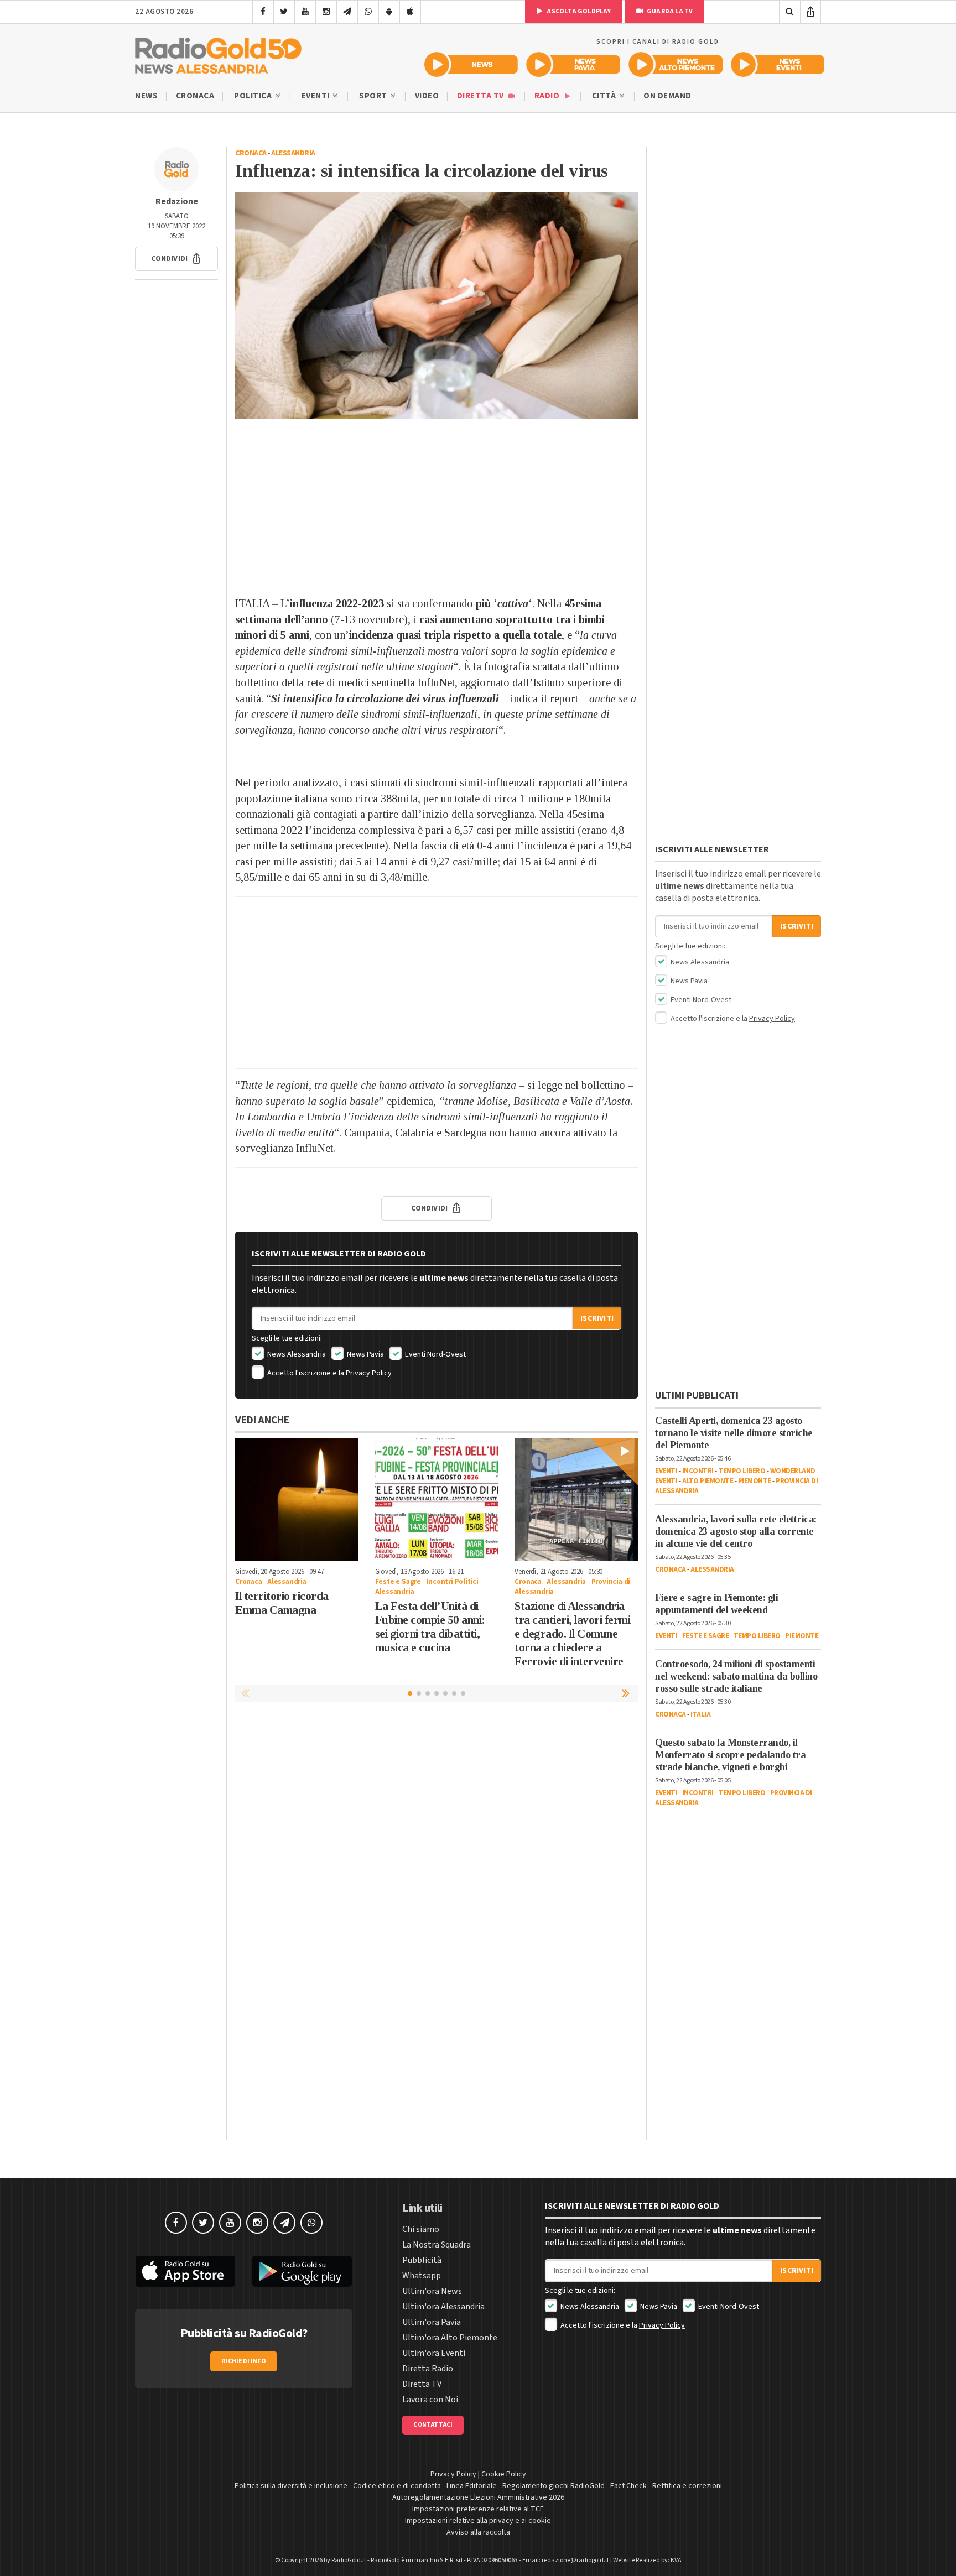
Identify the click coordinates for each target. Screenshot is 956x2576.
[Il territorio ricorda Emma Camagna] (297, 1500)
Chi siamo (421, 2229)
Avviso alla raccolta (478, 2532)
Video (427, 96)
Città (605, 96)
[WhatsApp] (368, 12)
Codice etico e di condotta (397, 2486)
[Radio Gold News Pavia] (573, 64)
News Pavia (365, 1354)
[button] (176, 259)
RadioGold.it (349, 2560)
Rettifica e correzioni (687, 2486)
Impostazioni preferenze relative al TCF (478, 2509)
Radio (548, 96)
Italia (700, 1714)
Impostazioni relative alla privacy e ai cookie (478, 2521)
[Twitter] (284, 12)
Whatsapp (422, 2276)
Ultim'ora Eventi (434, 2353)
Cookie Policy (504, 2474)
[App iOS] (410, 12)
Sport (374, 96)
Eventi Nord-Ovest (435, 1354)
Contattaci (433, 2425)
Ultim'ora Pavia (432, 2322)
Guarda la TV (669, 11)
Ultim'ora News (432, 2291)
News (146, 96)
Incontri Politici (452, 1582)
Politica (254, 96)
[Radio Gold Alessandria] (218, 53)
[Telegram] (347, 12)
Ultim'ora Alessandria (443, 2307)
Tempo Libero (742, 1471)
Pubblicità (422, 2260)
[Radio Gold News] (471, 64)
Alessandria (293, 153)
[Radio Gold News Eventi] (778, 64)
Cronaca (195, 96)
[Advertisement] (437, 507)
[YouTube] (305, 12)
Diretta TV (482, 96)
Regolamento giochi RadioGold (554, 2486)
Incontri (698, 1471)
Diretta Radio (428, 2369)
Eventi (317, 96)
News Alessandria (296, 1354)
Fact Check (628, 2486)
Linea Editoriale (472, 2486)
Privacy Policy (369, 1373)
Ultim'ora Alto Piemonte (450, 2338)
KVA (676, 2560)
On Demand (667, 96)
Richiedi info (244, 2361)
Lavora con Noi (430, 2400)
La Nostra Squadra (437, 2245)
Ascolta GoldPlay (578, 11)
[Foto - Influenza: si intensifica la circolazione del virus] (437, 306)
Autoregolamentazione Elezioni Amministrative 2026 (478, 2497)
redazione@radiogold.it (575, 2560)
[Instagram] (326, 12)
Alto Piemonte (708, 1481)
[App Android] (389, 12)
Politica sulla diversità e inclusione (291, 2486)
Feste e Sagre (398, 1582)
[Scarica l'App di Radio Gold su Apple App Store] (185, 2271)
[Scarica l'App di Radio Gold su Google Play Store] (303, 2271)
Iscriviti (597, 1318)
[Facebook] (263, 12)
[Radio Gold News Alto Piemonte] (676, 64)
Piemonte (755, 1481)
